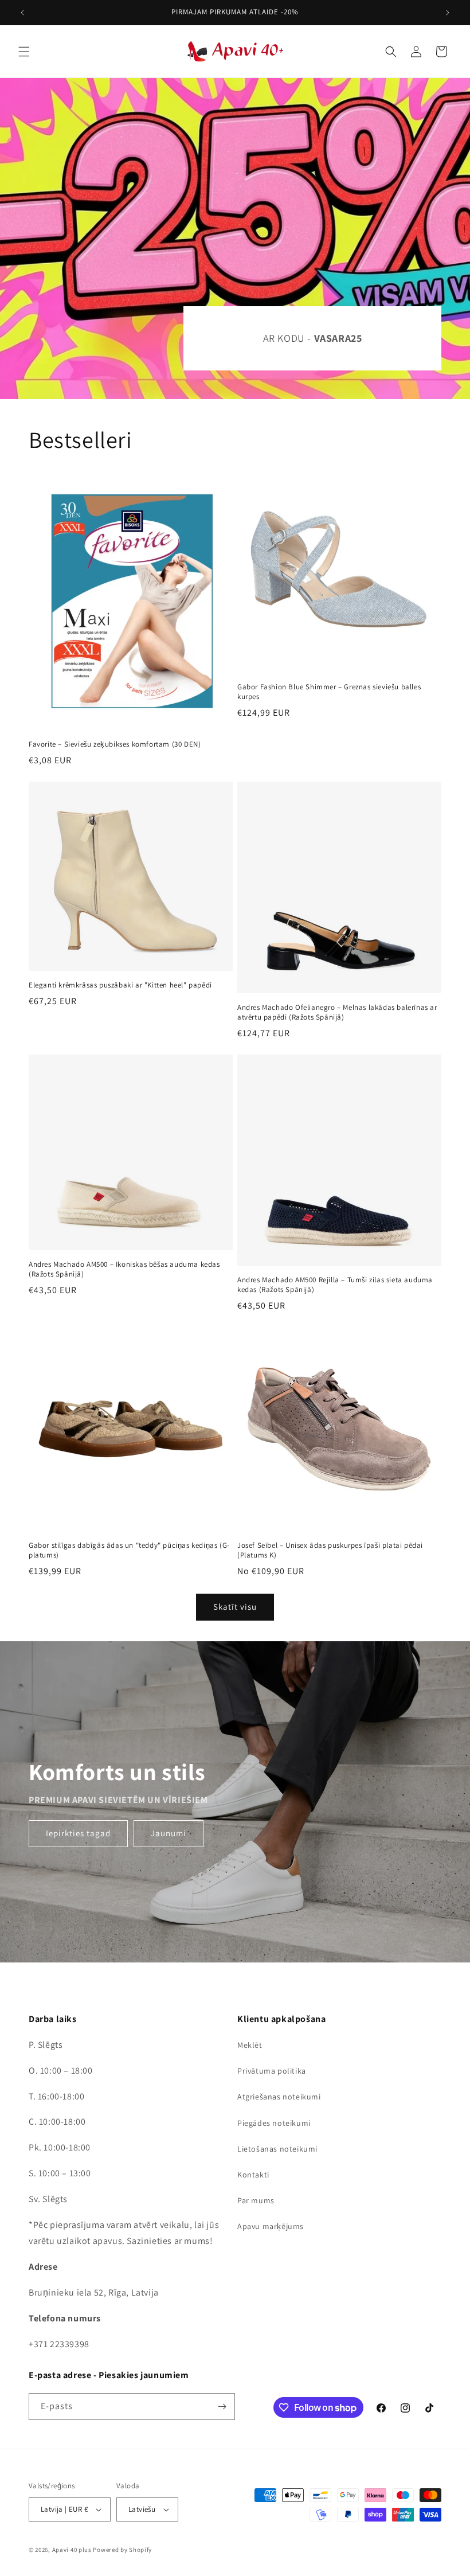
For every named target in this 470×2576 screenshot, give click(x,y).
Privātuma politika (272, 2071)
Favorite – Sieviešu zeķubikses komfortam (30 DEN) (115, 744)
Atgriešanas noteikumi (279, 2097)
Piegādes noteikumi (274, 2123)
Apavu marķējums (271, 2226)
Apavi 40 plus (72, 2550)
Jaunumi (169, 1833)
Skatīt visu (235, 1607)
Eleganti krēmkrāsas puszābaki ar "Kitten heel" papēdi (120, 985)
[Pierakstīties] (222, 2407)
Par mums (256, 2200)
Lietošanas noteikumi (277, 2149)
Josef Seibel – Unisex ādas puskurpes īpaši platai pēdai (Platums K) (330, 1550)
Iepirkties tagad (78, 1833)
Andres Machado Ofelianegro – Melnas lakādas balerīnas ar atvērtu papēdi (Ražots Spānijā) (337, 1012)
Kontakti (253, 2175)
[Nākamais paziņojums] (448, 13)
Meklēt (250, 2045)
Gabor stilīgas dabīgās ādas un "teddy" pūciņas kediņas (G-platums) (129, 1550)
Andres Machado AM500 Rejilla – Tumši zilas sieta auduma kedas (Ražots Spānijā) (335, 1285)
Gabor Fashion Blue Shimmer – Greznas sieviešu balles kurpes (329, 692)
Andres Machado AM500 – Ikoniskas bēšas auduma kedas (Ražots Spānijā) (124, 1269)
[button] (24, 52)
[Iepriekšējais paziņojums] (22, 13)
